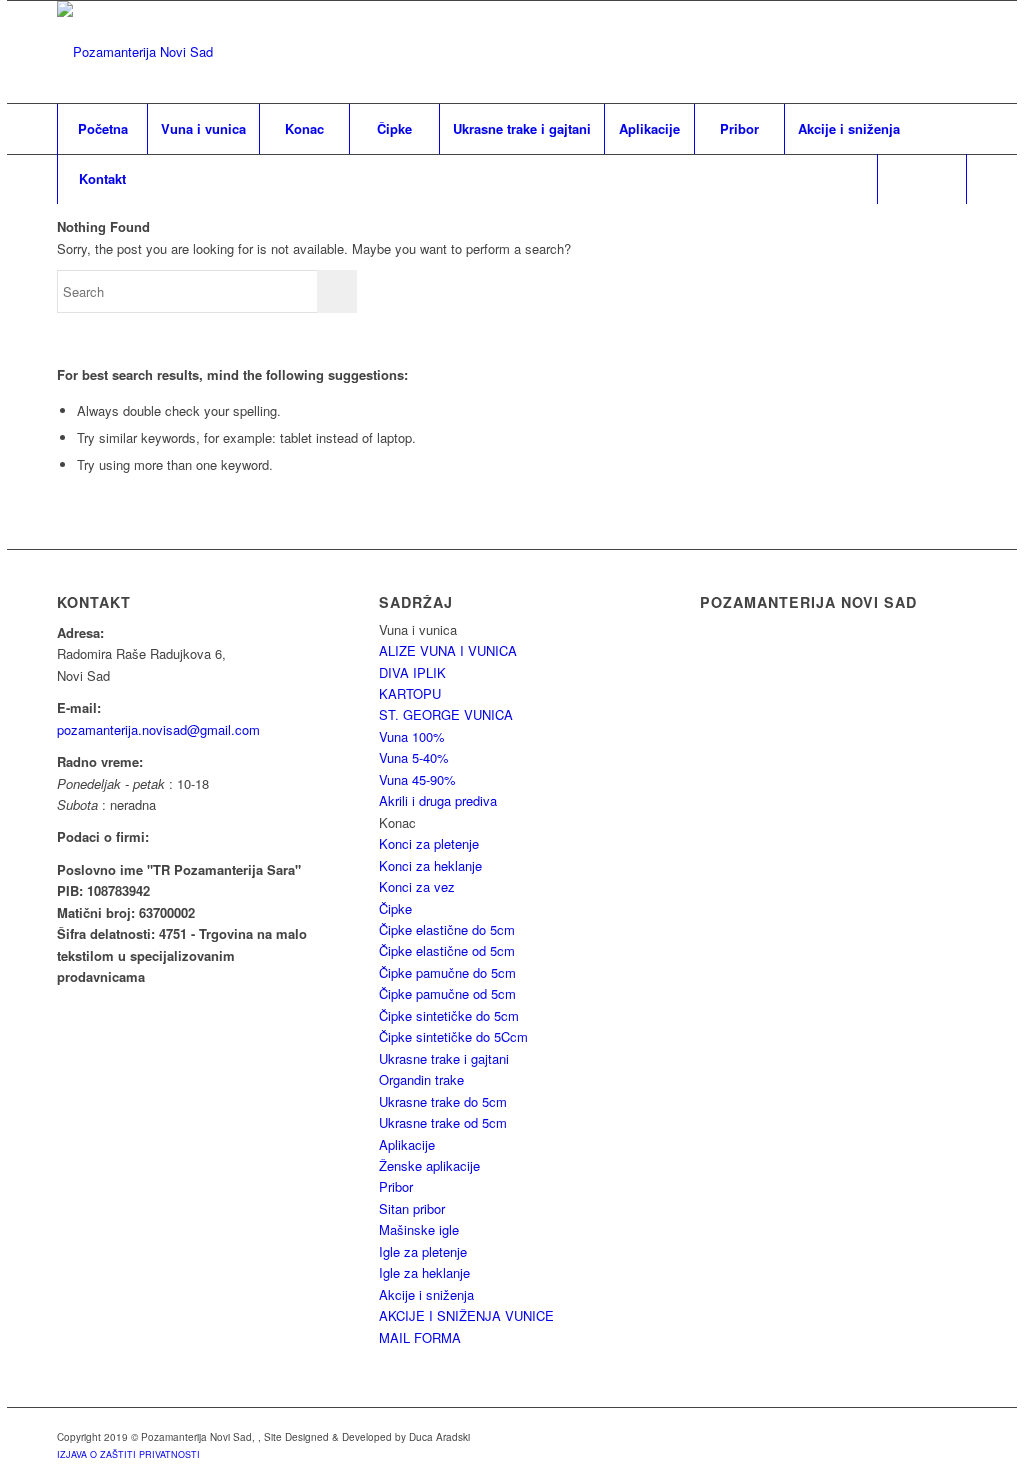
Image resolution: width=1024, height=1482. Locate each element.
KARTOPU (410, 693)
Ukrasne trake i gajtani (444, 1058)
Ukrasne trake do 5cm (443, 1101)
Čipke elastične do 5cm (447, 929)
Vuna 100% (412, 736)
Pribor (396, 1186)
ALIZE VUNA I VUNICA (448, 650)
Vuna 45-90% (417, 779)
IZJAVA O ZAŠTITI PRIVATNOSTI (128, 1454)
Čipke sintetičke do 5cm (449, 1015)
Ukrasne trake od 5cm (443, 1122)
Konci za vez (417, 886)
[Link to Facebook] (952, 52)
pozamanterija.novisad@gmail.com (158, 729)
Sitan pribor (412, 1208)
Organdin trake (421, 1079)
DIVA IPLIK (412, 672)
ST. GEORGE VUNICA (446, 714)
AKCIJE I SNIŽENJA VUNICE (466, 1315)
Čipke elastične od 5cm (447, 950)
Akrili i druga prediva (438, 800)
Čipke (395, 908)
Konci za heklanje (430, 865)
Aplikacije (407, 1144)
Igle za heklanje (424, 1272)
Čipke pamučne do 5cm (447, 972)
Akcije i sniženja (426, 1294)
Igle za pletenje (423, 1251)
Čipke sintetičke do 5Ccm (453, 1036)
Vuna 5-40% (414, 757)
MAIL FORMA (420, 1337)
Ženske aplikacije (429, 1165)
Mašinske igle (419, 1229)
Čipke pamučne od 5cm (447, 993)
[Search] (922, 179)
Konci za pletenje (429, 843)
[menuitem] (102, 129)
